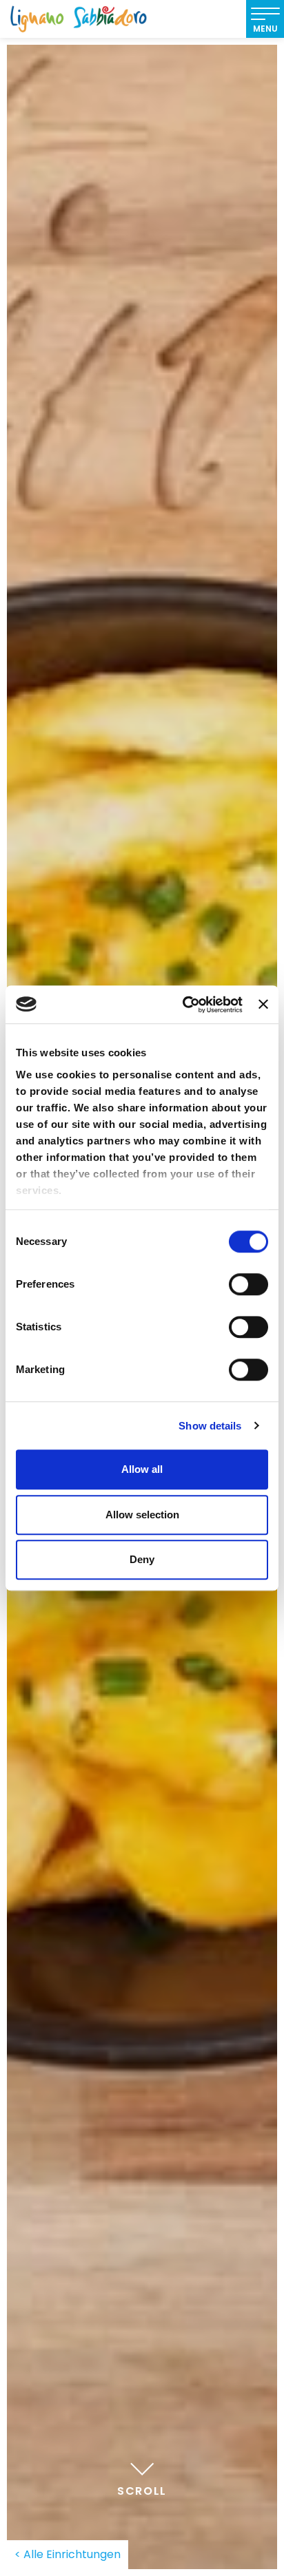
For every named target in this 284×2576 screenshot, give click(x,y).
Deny (142, 1559)
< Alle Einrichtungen (68, 2554)
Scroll (142, 2491)
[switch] (248, 1284)
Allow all (142, 1469)
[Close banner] (263, 1005)
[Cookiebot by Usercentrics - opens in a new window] (184, 1005)
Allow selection (142, 1515)
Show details (210, 1426)
